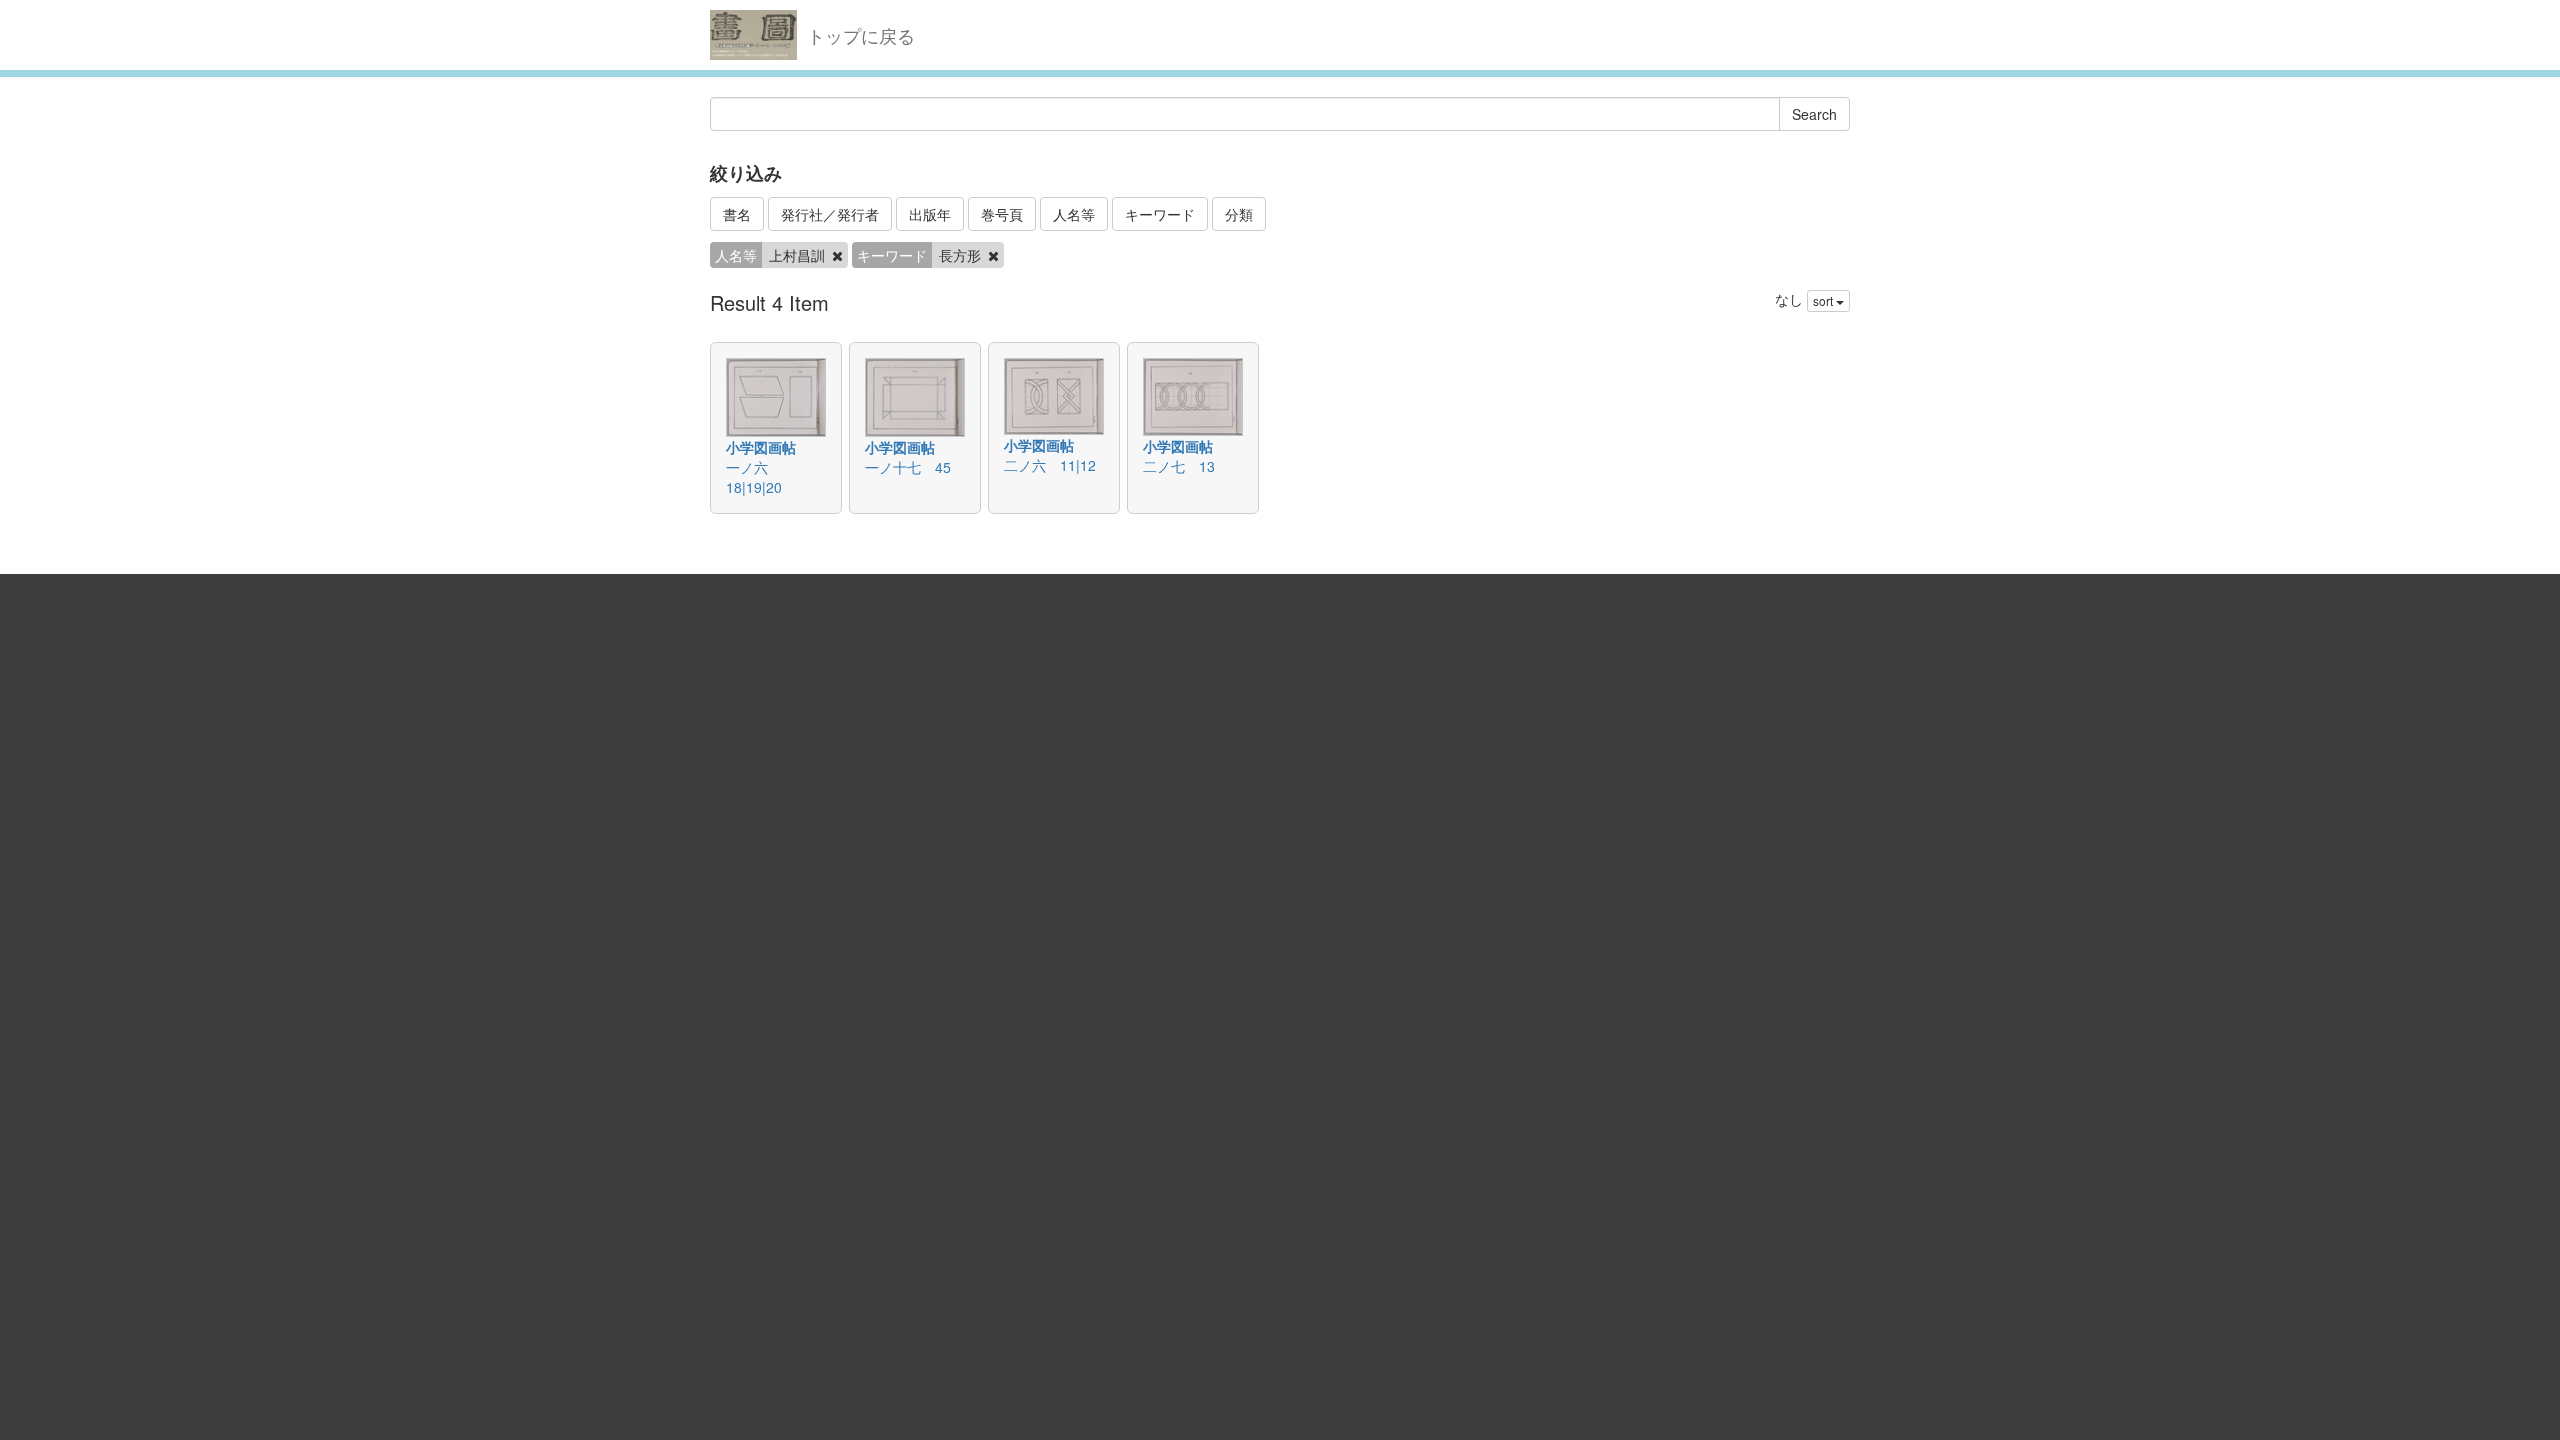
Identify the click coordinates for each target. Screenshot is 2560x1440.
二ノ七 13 (1179, 466)
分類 (1239, 214)
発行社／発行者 (830, 214)
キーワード (1160, 214)
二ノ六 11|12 (1050, 465)
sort (1824, 300)
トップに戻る (861, 35)
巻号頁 (1002, 214)
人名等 (1074, 214)
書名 (737, 214)
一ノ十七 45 (908, 467)
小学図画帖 (761, 447)
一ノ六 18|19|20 (754, 477)
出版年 (930, 214)
